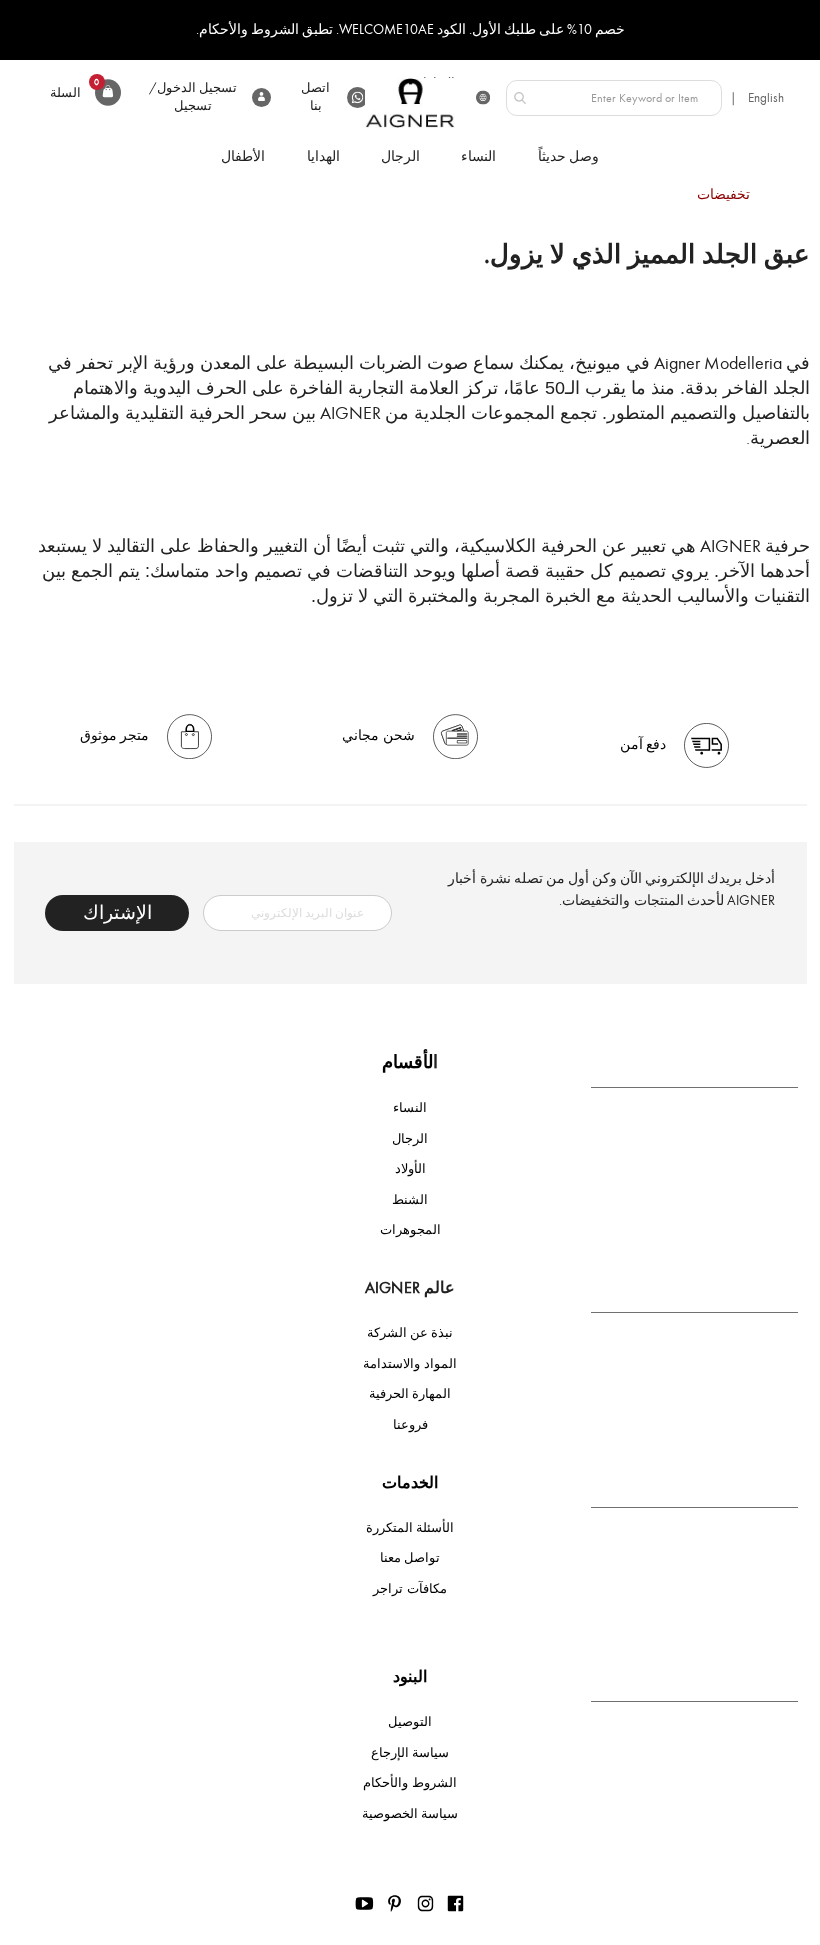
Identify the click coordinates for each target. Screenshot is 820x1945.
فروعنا (410, 1424)
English (766, 97)
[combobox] (614, 98)
